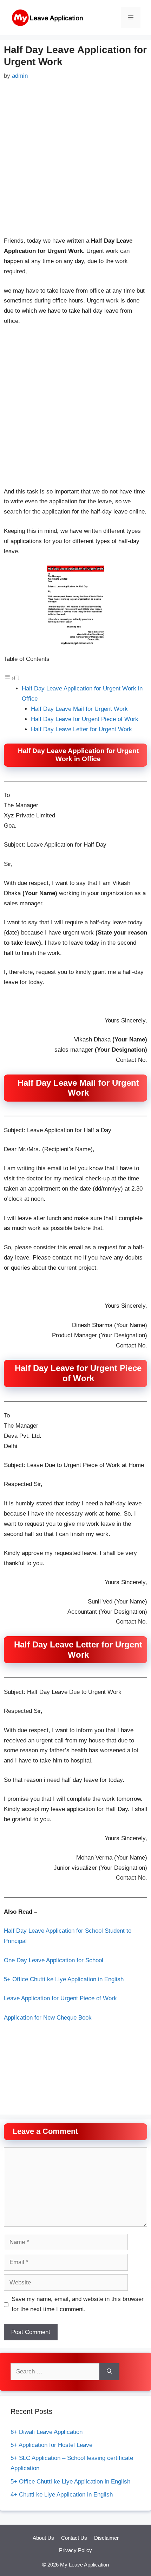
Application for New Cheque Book (48, 2018)
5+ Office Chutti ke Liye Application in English (64, 1979)
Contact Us (74, 2538)
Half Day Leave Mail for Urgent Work (79, 709)
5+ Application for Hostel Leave (51, 2445)
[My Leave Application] (47, 17)
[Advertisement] (75, 160)
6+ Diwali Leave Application (47, 2432)
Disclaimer (106, 2538)
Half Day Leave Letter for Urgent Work (81, 729)
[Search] (109, 2372)
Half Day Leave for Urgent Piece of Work (85, 719)
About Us (43, 2538)
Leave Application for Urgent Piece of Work (60, 1998)
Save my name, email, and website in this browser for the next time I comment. (78, 2304)
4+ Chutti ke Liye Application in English (62, 2495)
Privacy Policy (75, 2550)
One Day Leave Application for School (54, 1960)
